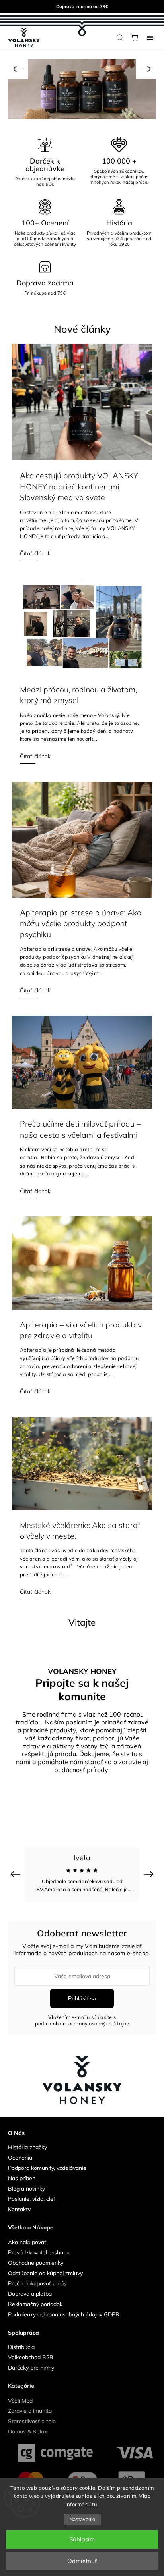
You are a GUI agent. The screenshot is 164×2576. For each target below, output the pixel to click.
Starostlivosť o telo (32, 2421)
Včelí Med (20, 2401)
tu (95, 2504)
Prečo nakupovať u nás (37, 2283)
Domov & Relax (27, 2431)
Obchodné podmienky (36, 2263)
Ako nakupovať (27, 2242)
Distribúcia (21, 2347)
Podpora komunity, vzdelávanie (47, 2168)
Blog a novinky (26, 2189)
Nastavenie (82, 2519)
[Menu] (150, 37)
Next (150, 1874)
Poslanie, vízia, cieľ (31, 2199)
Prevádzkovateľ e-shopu (39, 2252)
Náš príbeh (22, 2178)
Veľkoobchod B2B (31, 2357)
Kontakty (19, 2209)
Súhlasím (82, 2539)
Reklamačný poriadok (35, 2304)
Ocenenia (20, 2158)
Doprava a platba (30, 2294)
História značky (27, 2147)
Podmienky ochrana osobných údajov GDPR (64, 2314)
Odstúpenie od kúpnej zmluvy (45, 2273)
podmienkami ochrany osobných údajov (82, 2023)
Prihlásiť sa (82, 1998)
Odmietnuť (82, 2561)
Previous (17, 1874)
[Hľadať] (120, 37)
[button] (18, 69)
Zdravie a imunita (30, 2411)
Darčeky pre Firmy (31, 2368)
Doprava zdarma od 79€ (82, 6)
